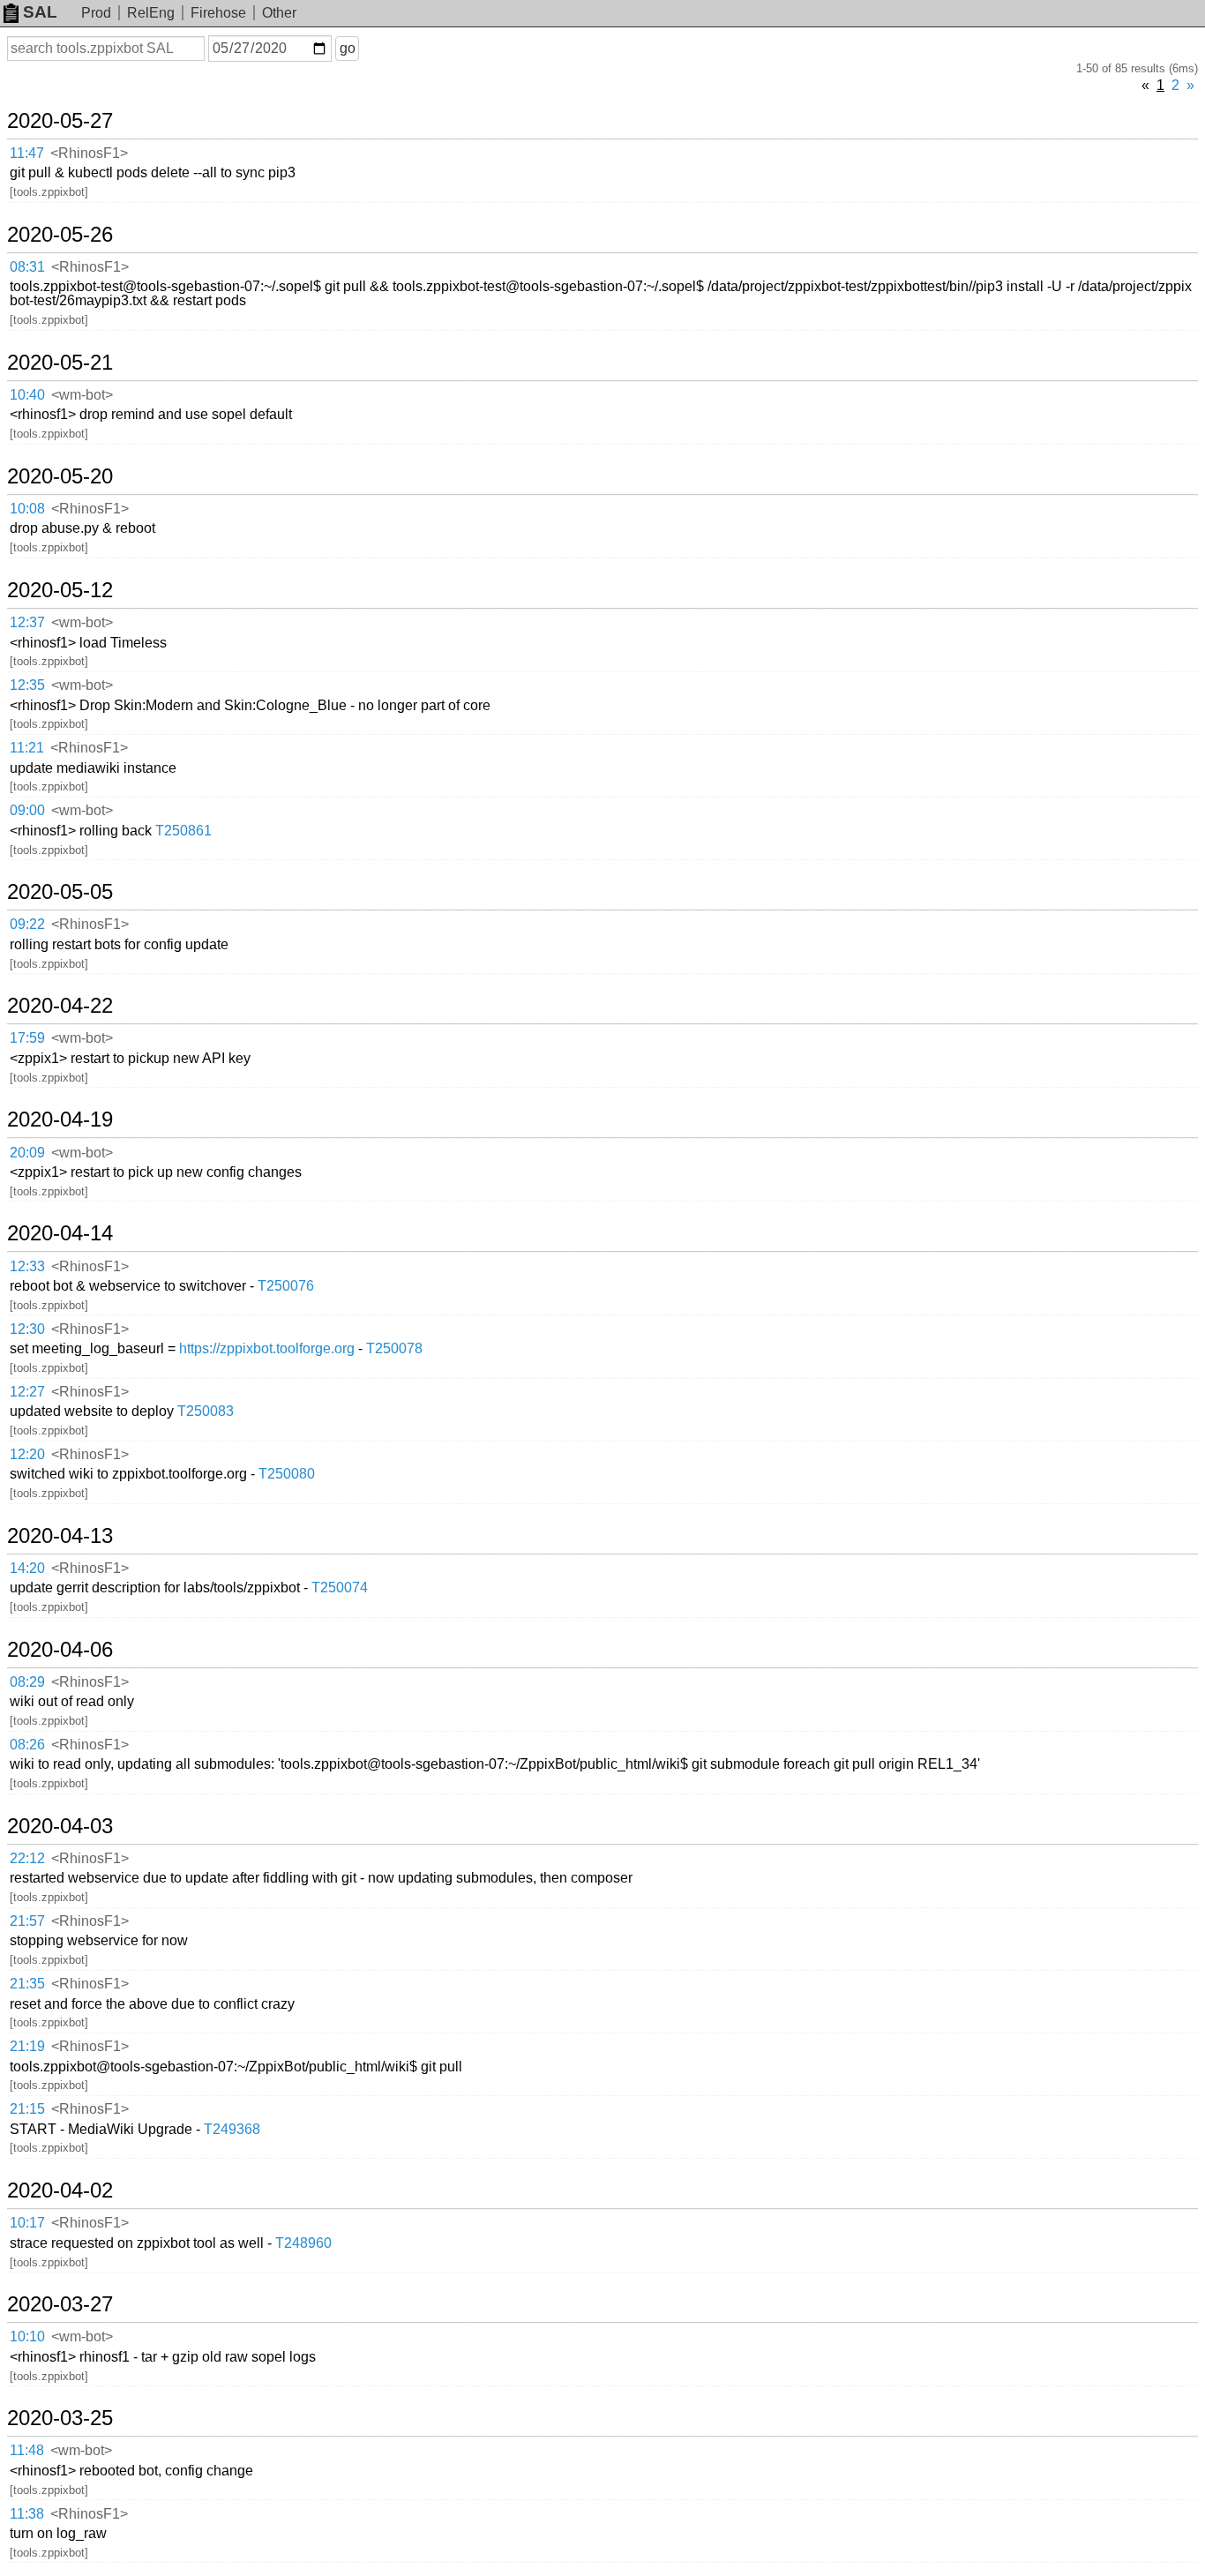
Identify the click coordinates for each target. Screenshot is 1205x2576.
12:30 (27, 1329)
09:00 (27, 810)
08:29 (27, 1682)
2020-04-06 (60, 1650)
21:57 (27, 1921)
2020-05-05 (60, 892)
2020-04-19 (60, 1120)
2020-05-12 (60, 590)
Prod (96, 13)
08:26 (27, 1745)
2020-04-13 (60, 1536)
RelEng (151, 13)
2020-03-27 (60, 2304)
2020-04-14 (60, 1233)
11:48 (27, 2450)
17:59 (27, 1038)
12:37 (27, 622)
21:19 (27, 2046)
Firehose (218, 13)
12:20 (27, 1454)
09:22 (27, 924)
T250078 (394, 1348)
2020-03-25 (60, 2418)
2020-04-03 (60, 1826)
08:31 (27, 267)
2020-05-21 (60, 363)
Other (279, 13)
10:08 (27, 509)
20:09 (27, 1153)
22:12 (27, 1858)
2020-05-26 (60, 235)
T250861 (183, 831)
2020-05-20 (60, 476)
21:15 (27, 2109)
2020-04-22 (60, 1006)
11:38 (27, 2514)
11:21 (27, 748)
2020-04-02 (60, 2190)
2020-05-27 (60, 121)
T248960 (303, 2243)
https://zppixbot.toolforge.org (267, 1348)
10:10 (27, 2336)
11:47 (27, 153)
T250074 (340, 1588)
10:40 (27, 395)
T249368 (232, 2129)
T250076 (286, 1286)
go (348, 48)
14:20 (27, 1568)
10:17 (27, 2223)
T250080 (287, 1474)
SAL (40, 12)
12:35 (27, 685)
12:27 (27, 1392)
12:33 (27, 1266)
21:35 (27, 1984)
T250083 (206, 1411)
